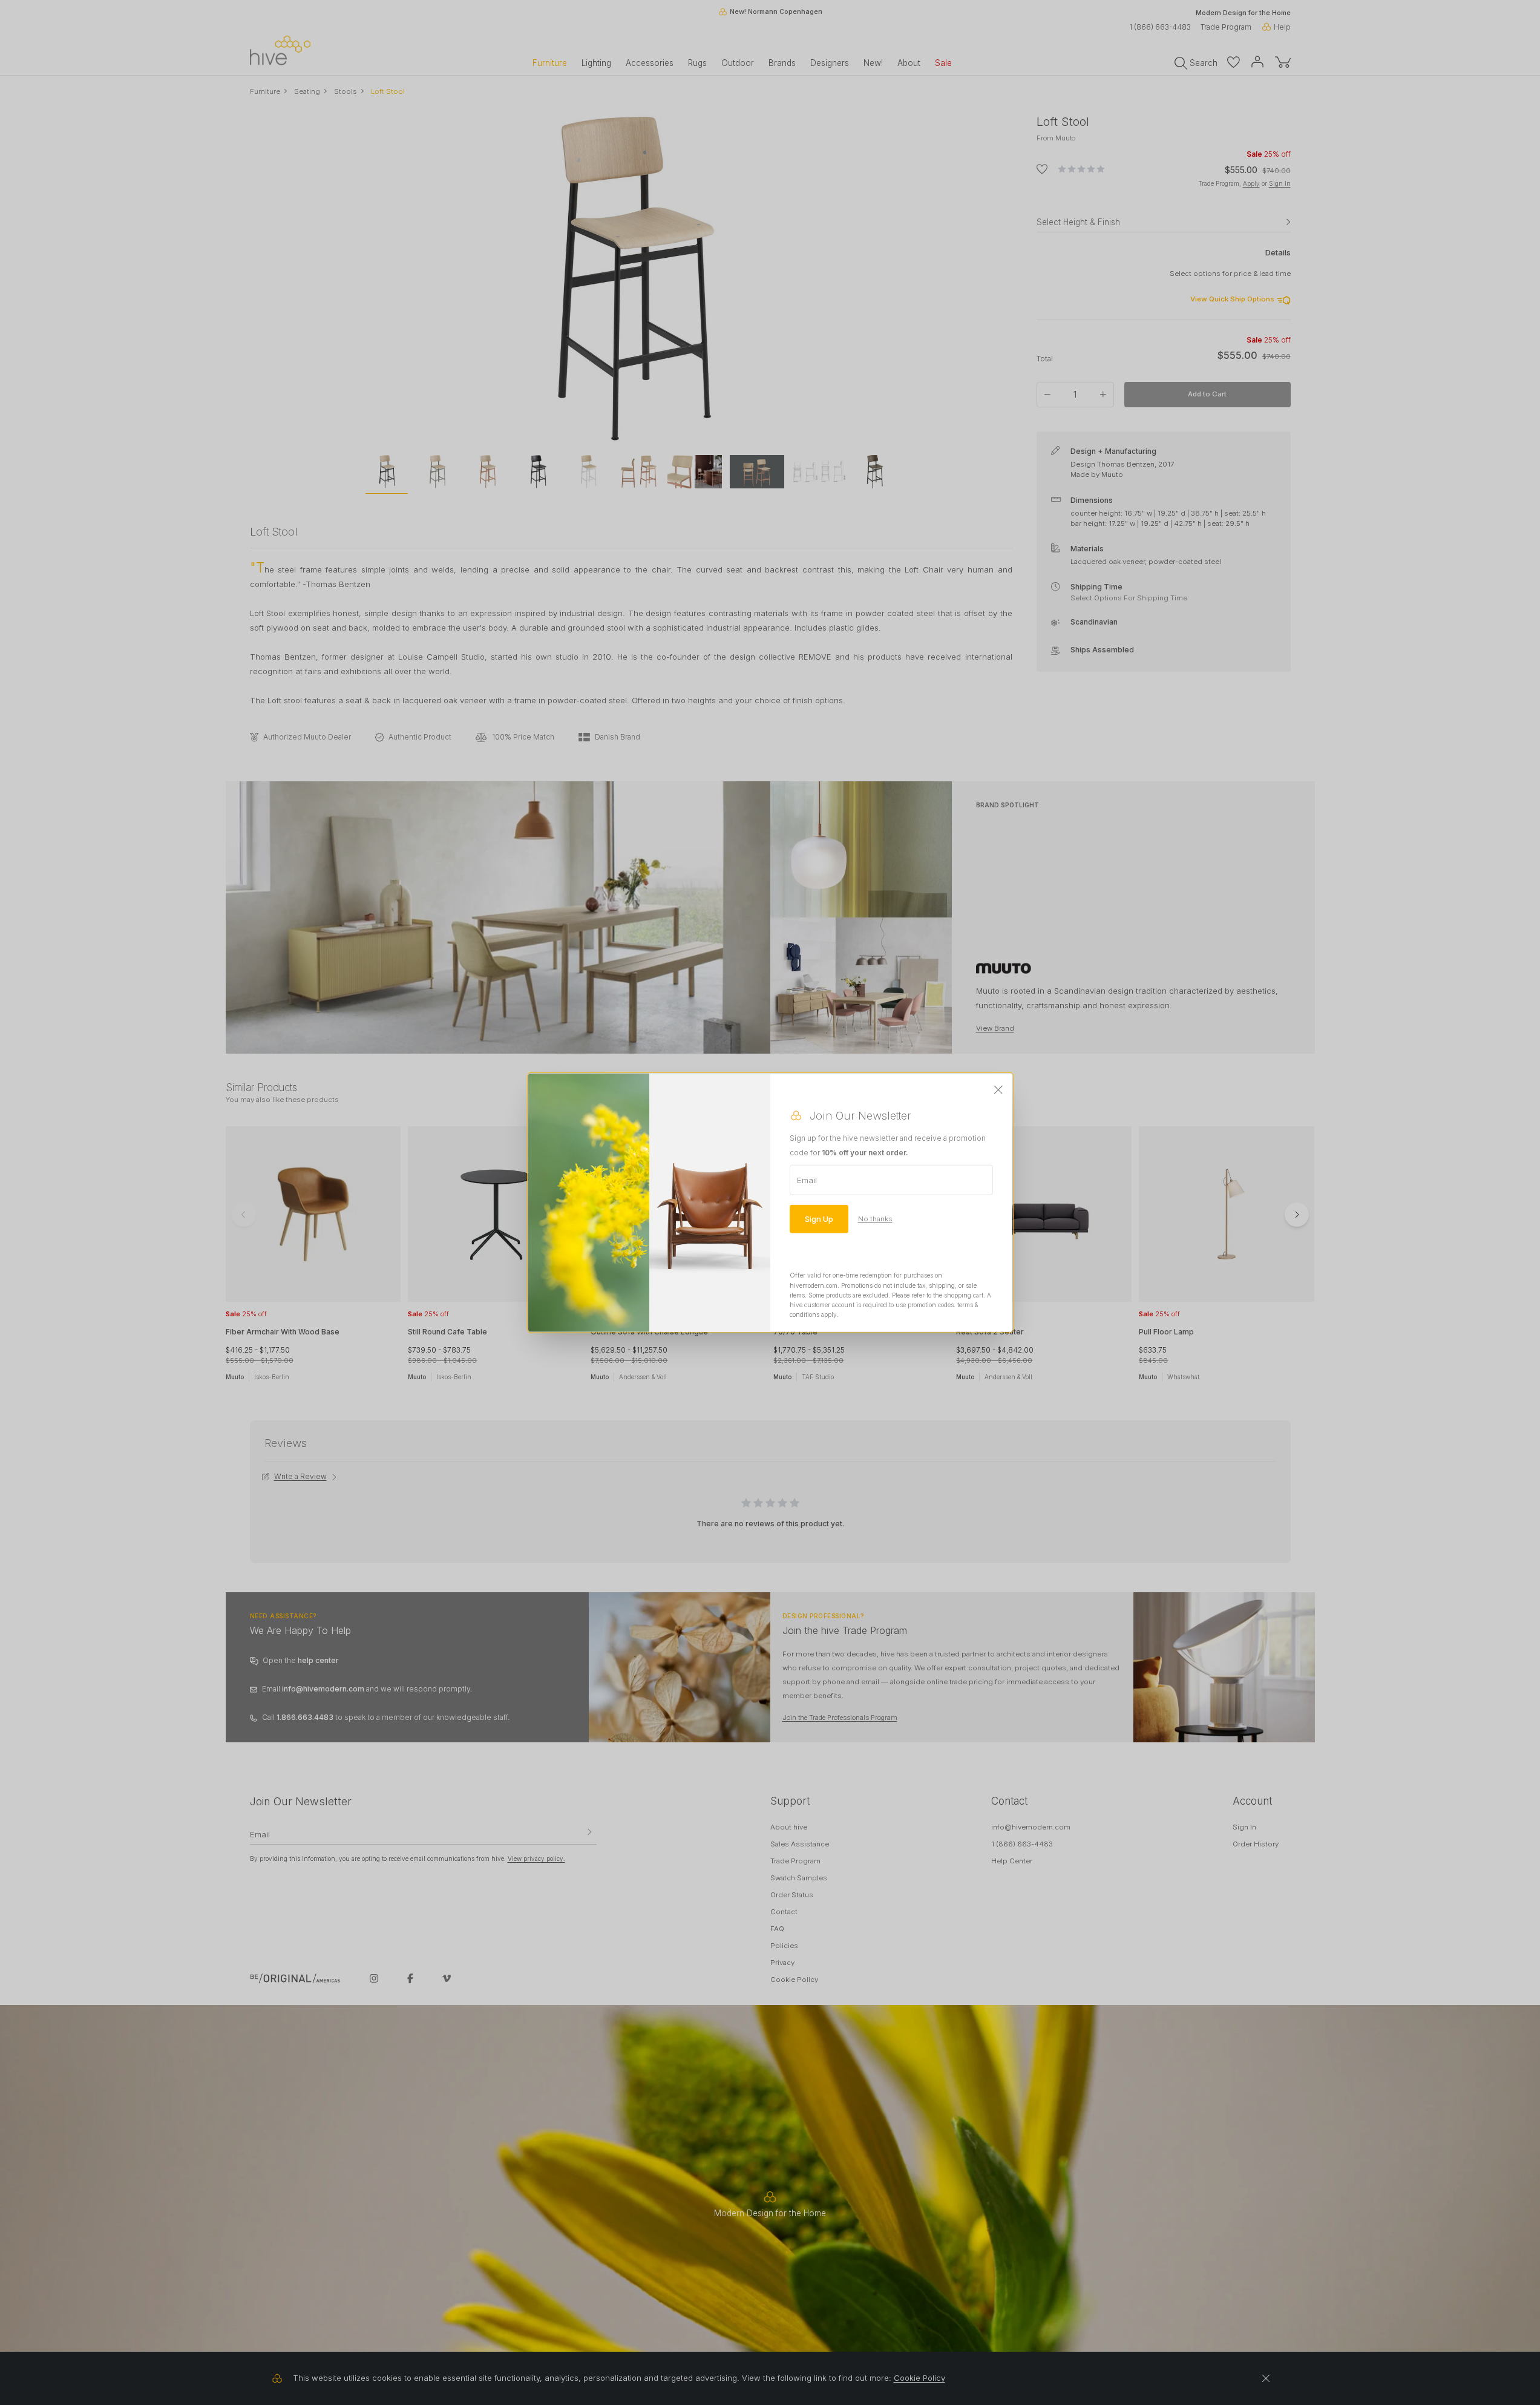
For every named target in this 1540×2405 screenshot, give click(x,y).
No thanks (875, 1219)
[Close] (998, 1091)
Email (807, 1180)
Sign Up (819, 1219)
